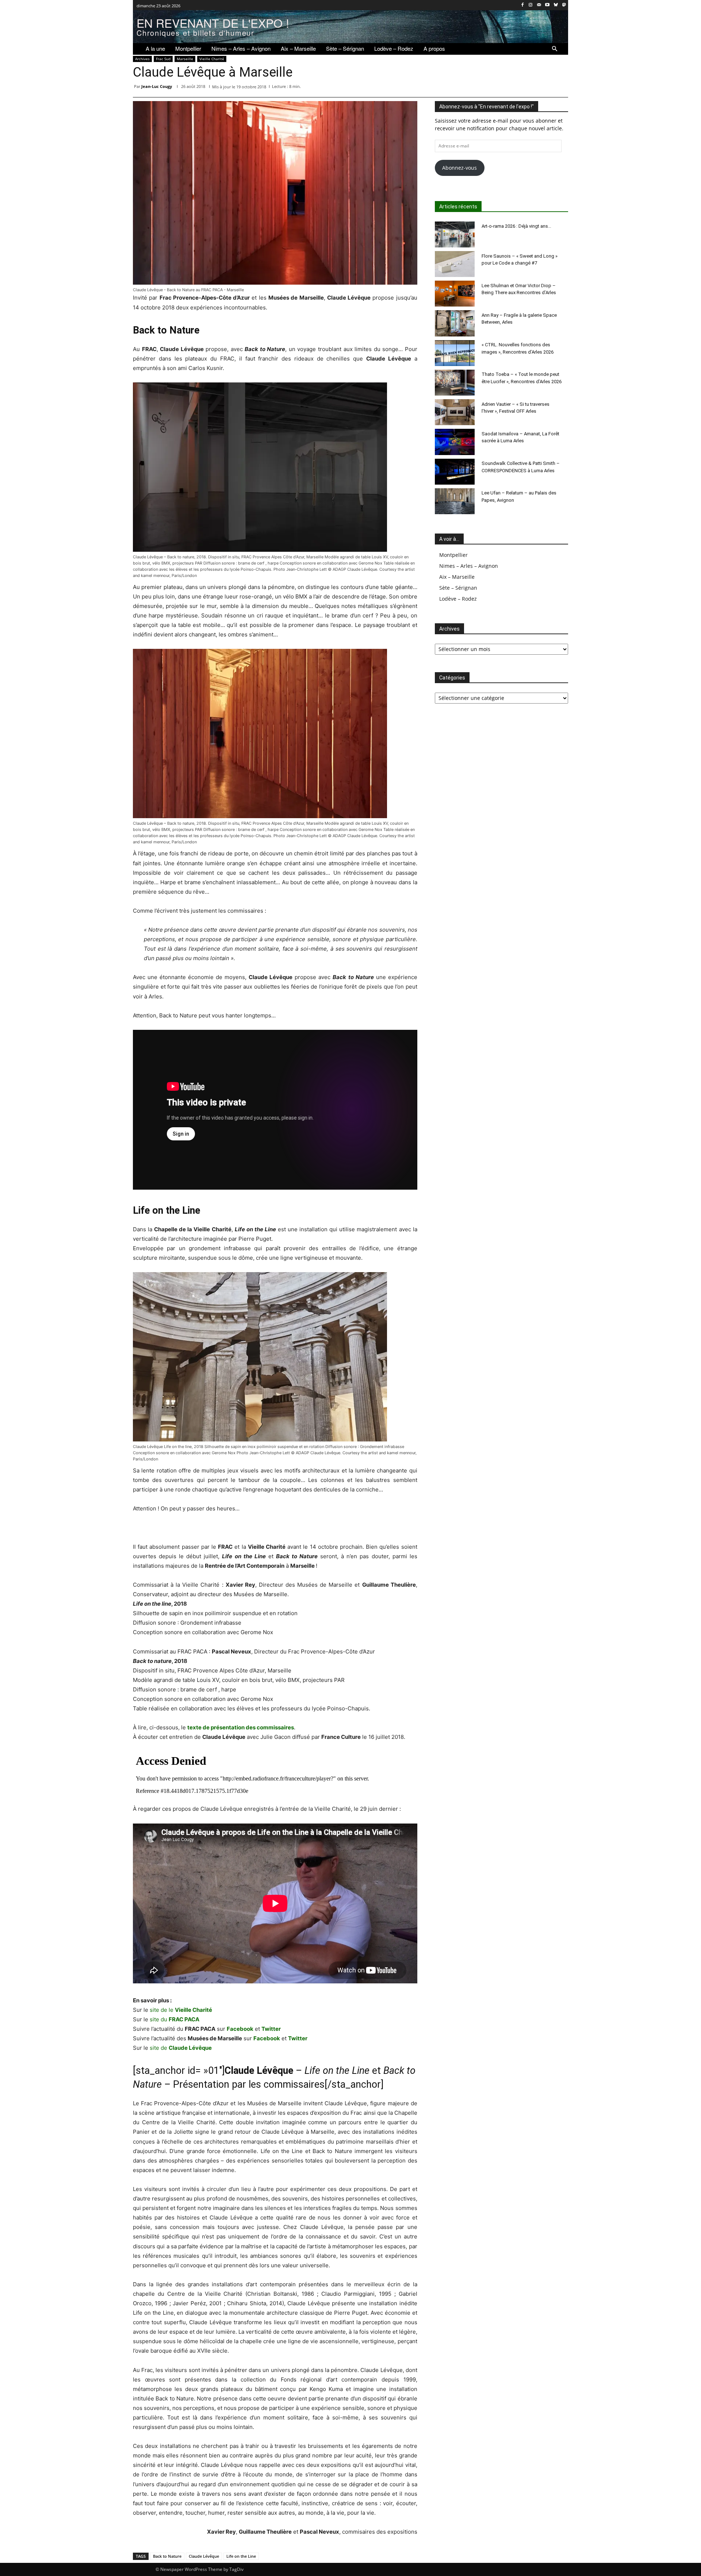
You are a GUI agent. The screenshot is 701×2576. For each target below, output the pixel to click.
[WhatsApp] (494, 88)
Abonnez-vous (459, 168)
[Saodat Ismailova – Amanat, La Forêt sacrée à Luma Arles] (455, 442)
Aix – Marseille (457, 577)
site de (181, 2048)
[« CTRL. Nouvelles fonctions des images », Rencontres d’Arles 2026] (455, 353)
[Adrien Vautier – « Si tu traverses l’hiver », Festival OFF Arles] (455, 412)
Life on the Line (241, 2556)
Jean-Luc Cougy (157, 86)
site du (175, 2019)
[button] (555, 49)
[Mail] (539, 5)
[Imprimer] (544, 88)
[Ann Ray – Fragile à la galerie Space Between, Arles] (455, 323)
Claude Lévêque (204, 2556)
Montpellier (453, 555)
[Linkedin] (510, 88)
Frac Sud (163, 59)
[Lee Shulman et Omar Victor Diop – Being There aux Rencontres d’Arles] (455, 294)
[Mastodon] (564, 5)
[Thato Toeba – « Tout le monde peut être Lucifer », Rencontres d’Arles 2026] (455, 383)
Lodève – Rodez (458, 599)
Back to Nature (167, 2556)
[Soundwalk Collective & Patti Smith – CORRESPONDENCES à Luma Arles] (455, 472)
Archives (142, 59)
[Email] (527, 88)
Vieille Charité (212, 59)
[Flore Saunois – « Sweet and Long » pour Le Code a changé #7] (455, 264)
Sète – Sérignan (458, 588)
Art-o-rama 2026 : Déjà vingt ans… (516, 226)
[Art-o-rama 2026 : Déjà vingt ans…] (455, 234)
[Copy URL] (561, 88)
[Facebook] (522, 5)
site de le (181, 2010)
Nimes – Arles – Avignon (469, 566)
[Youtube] (547, 5)
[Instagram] (531, 5)
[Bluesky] (556, 5)
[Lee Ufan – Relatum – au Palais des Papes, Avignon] (455, 501)
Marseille (185, 59)
